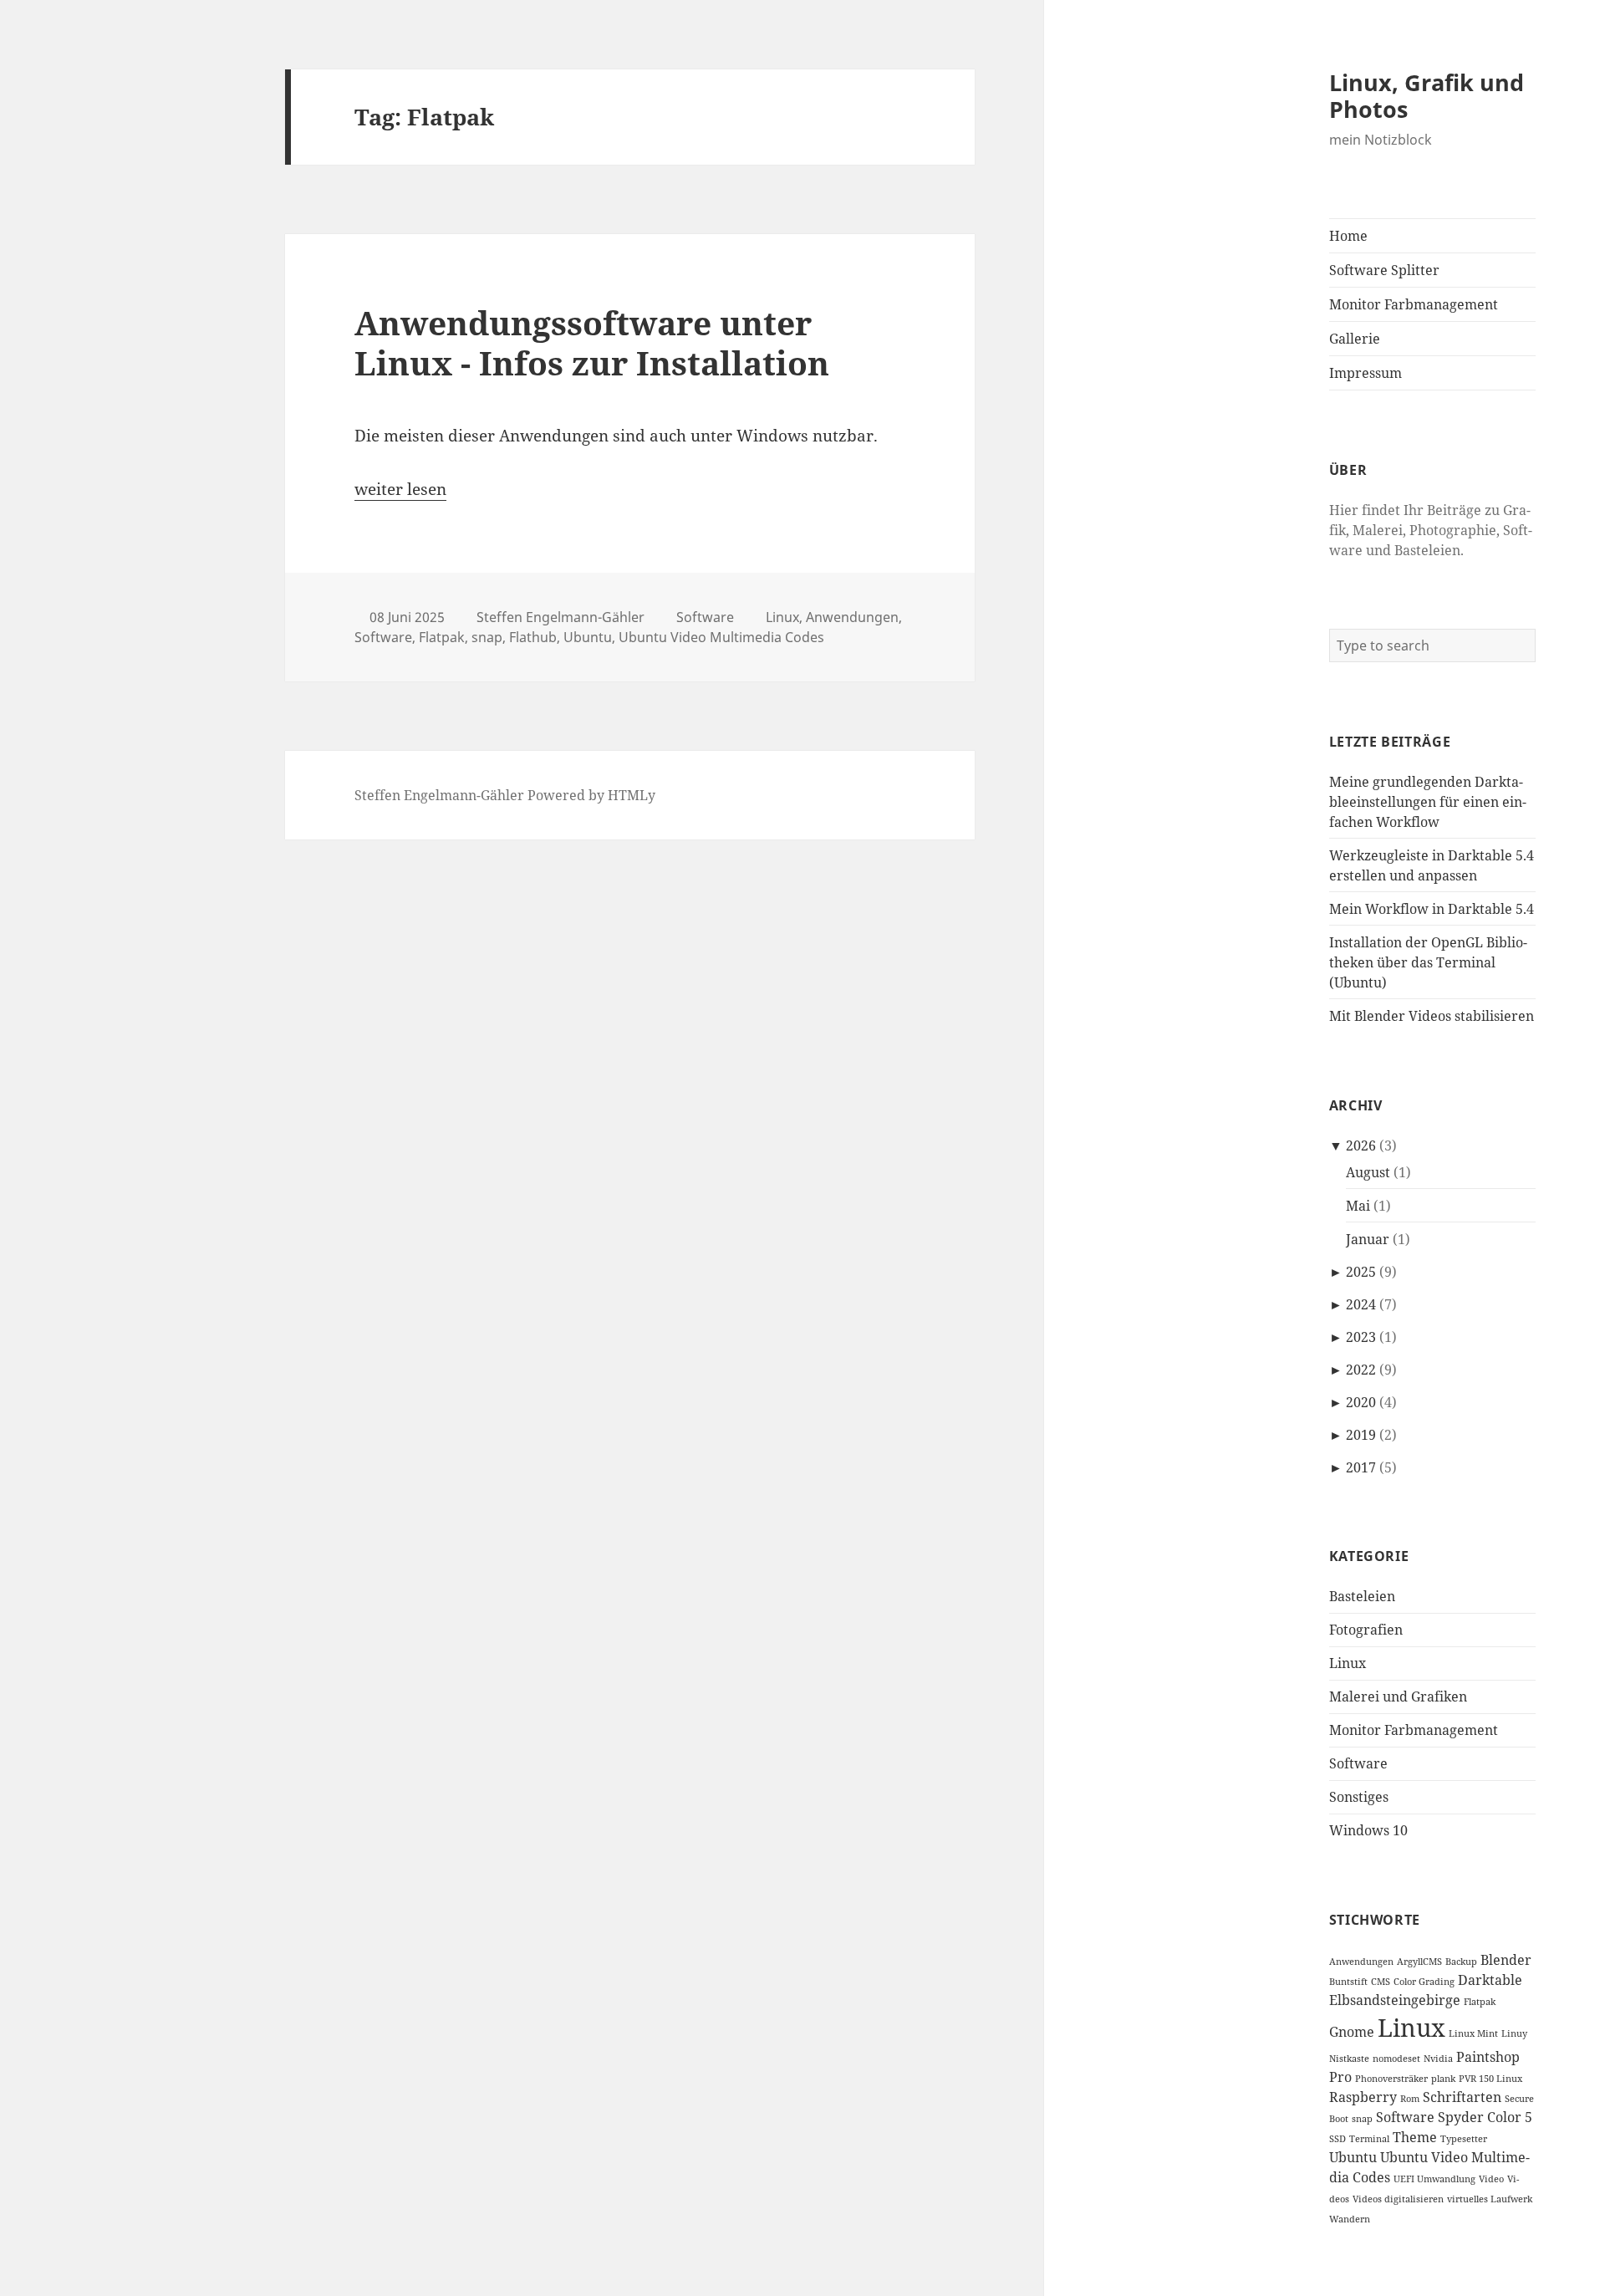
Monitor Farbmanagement (1414, 304)
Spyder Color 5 (1485, 2117)
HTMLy (632, 795)
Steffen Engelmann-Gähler (560, 617)
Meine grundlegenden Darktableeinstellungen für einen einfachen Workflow (1428, 802)
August (1368, 1172)
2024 (1361, 1304)
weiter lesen (400, 489)
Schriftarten (1462, 2097)
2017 (1361, 1467)
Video (1491, 2179)
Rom (1410, 2099)
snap (1362, 2119)
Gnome (1352, 2032)
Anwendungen (1361, 1962)
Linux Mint (1473, 2033)
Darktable (1490, 1980)
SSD (1337, 2139)
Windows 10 (1368, 1830)
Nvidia (1438, 2059)
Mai (1358, 1206)
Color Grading (1424, 1982)
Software (1358, 1763)
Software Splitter (1384, 270)
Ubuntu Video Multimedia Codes (721, 637)
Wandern (1350, 2219)
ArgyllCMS (1419, 1962)
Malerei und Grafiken (1398, 1696)
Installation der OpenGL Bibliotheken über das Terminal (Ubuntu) (1428, 962)
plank (1443, 2079)
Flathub (533, 637)
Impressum (1366, 373)
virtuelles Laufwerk (1490, 2199)
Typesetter (1464, 2139)
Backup (1461, 1962)
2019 (1361, 1435)
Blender (1506, 1960)
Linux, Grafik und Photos (1427, 96)
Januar (1368, 1239)
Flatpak (1480, 2002)
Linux (1348, 1663)
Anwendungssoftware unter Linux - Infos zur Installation (592, 342)
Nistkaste (1349, 2059)
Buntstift (1348, 1982)
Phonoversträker (1391, 2079)
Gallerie (1355, 339)
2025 (1361, 1272)
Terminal (1369, 2139)
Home (1348, 236)
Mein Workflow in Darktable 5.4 (1432, 909)
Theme (1415, 2137)
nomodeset (1396, 2059)
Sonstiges (1359, 1797)
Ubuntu (1353, 2157)
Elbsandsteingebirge (1395, 2000)
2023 (1361, 1337)
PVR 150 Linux (1490, 2079)
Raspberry (1363, 2097)
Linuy (1514, 2033)
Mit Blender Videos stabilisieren (1432, 1016)
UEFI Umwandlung (1434, 2179)
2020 (1361, 1402)
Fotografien (1366, 1630)
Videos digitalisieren (1398, 2199)
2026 (1361, 1145)
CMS (1381, 1982)
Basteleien (1362, 1596)
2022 (1361, 1370)
